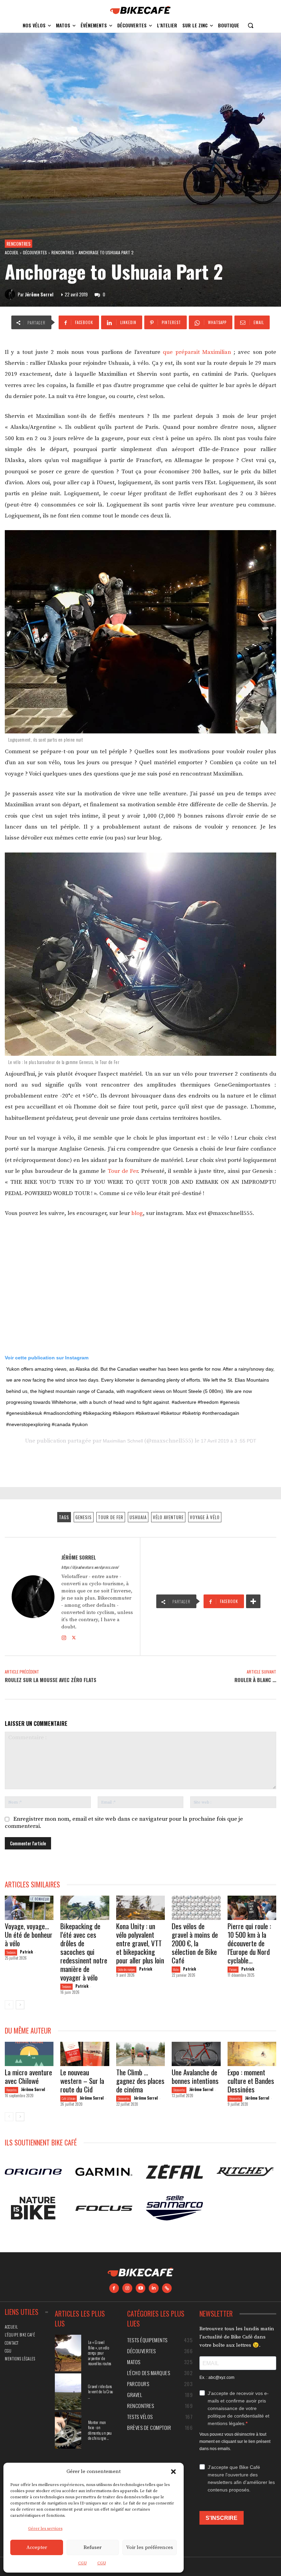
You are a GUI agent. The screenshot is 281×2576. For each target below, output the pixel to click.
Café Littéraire (69, 2098)
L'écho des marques (126, 1969)
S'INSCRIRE (222, 2518)
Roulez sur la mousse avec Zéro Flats (51, 1680)
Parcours (233, 1969)
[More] (253, 1601)
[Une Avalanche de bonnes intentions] (196, 2054)
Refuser (93, 2547)
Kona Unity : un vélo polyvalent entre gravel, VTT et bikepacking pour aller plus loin (140, 1943)
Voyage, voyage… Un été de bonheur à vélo (29, 1934)
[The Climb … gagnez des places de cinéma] (140, 2054)
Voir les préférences (150, 2547)
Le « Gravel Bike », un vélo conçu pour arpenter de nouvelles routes (100, 2353)
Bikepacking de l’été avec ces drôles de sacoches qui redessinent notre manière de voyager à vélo (84, 1952)
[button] (173, 2472)
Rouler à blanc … (255, 1680)
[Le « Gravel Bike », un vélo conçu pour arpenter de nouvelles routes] (68, 2353)
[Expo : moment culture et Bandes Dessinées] (252, 2054)
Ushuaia (138, 1517)
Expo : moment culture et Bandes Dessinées (251, 2081)
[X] (74, 1637)
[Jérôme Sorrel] (11, 294)
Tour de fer (111, 1517)
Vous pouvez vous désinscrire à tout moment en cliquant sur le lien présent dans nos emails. (235, 2442)
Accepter (37, 2547)
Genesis (84, 1517)
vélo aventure (168, 1517)
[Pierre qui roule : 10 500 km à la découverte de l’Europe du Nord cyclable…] (252, 1908)
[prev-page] (9, 2005)
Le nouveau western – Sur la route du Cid (82, 2081)
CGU (82, 2563)
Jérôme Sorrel (39, 294)
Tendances (11, 1952)
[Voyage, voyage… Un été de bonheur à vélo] (29, 1908)
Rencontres (19, 243)
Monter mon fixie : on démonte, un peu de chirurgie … (100, 2430)
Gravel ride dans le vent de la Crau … (101, 2392)
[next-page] (20, 2005)
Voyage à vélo (205, 1517)
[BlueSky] (167, 2288)
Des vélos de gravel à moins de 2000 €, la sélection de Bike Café (195, 1943)
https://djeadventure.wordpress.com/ (90, 1567)
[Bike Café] (140, 10)
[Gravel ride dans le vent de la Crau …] (68, 2392)
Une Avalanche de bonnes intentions (195, 2076)
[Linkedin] (154, 2288)
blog (137, 1213)
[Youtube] (141, 2288)
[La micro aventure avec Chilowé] (29, 2054)
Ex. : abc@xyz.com (217, 2378)
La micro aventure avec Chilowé (28, 2076)
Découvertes (35, 252)
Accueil (12, 252)
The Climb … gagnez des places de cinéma (140, 2081)
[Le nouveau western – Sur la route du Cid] (85, 2054)
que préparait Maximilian (197, 352)
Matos (176, 1969)
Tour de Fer (123, 1171)
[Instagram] (64, 1637)
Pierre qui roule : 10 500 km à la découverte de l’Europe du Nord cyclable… (249, 1943)
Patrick (26, 1952)
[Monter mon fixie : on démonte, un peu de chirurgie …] (68, 2430)
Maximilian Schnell (123, 1441)
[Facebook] (114, 2288)
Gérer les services (45, 2529)
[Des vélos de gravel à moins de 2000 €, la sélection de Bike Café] (196, 1908)
